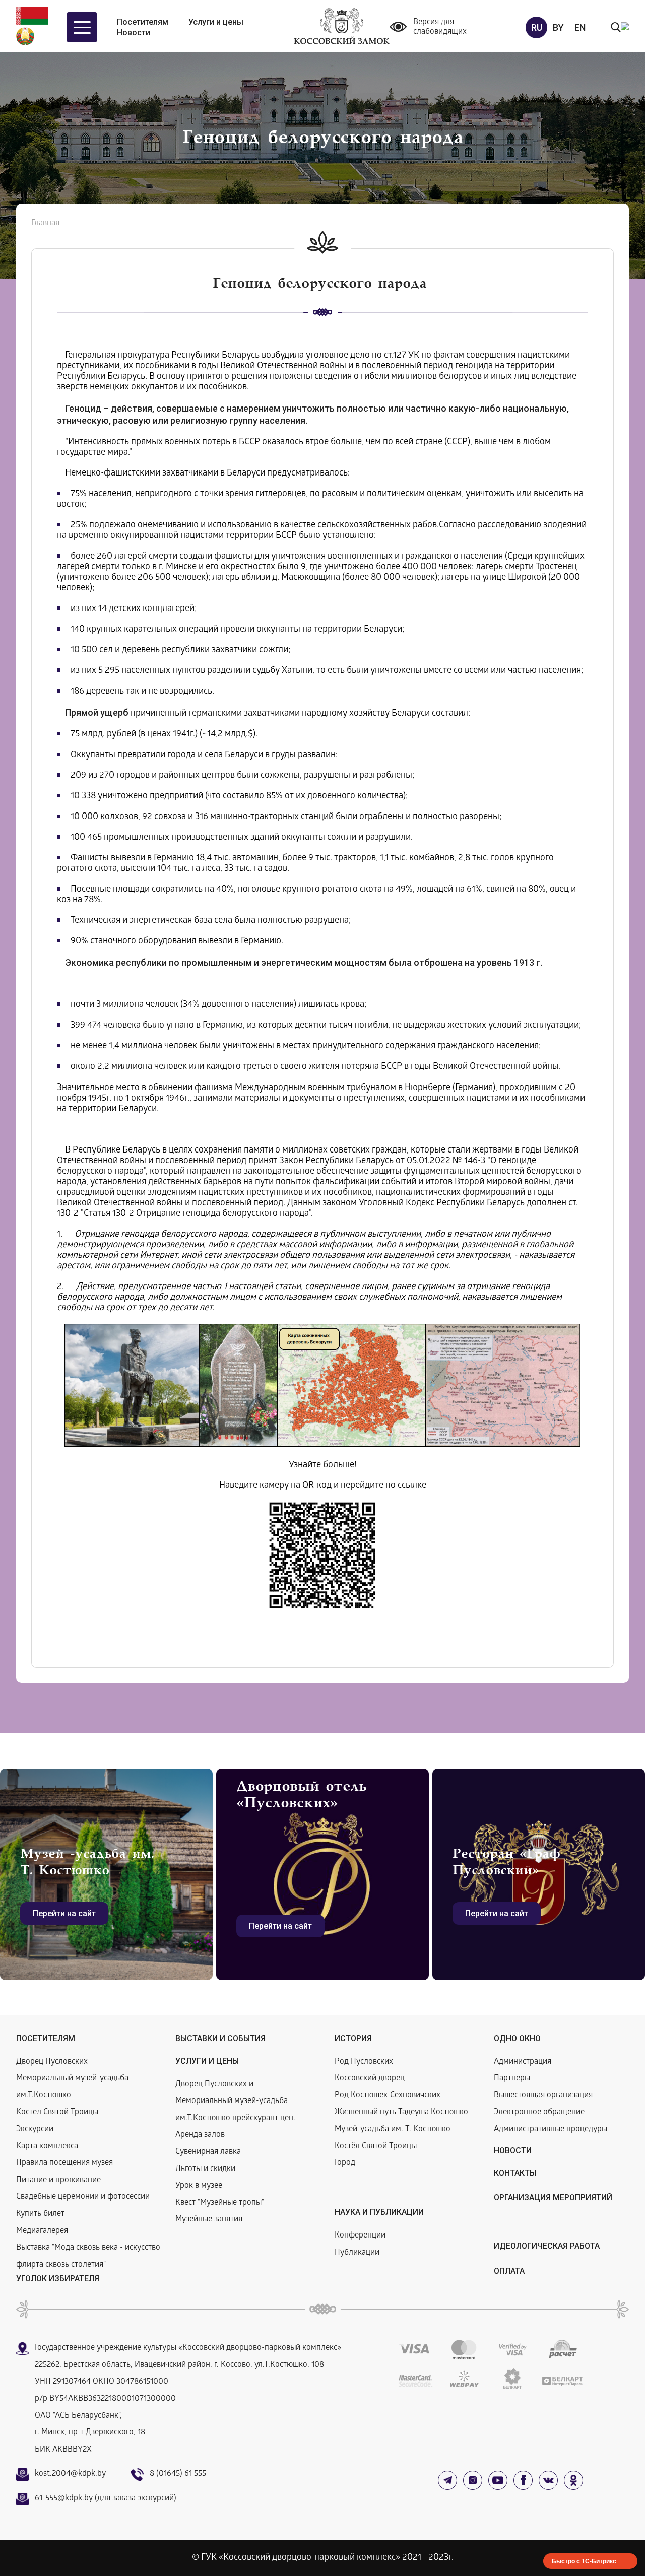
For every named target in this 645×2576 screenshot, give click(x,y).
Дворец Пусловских (52, 2062)
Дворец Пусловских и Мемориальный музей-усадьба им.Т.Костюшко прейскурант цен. (235, 2102)
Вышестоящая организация (543, 2096)
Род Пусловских (364, 2062)
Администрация (523, 2062)
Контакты (515, 2173)
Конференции (360, 2236)
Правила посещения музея (64, 2163)
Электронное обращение (539, 2112)
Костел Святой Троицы (57, 2112)
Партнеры (512, 2079)
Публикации (357, 2253)
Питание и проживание (58, 2180)
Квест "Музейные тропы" (220, 2203)
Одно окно (517, 2038)
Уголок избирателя (58, 2279)
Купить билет (40, 2214)
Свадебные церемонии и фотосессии (83, 2197)
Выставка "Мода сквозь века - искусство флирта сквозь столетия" (88, 2256)
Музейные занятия (209, 2220)
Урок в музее (199, 2186)
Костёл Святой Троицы (376, 2147)
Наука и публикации (379, 2212)
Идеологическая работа (547, 2246)
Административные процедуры (551, 2129)
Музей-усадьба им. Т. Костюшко (393, 2129)
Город (345, 2163)
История (353, 2038)
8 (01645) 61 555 (178, 2474)
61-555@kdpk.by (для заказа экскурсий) (106, 2499)
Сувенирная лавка (208, 2152)
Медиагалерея (42, 2231)
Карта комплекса (47, 2147)
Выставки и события (220, 2038)
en (580, 27)
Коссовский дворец (370, 2079)
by (558, 27)
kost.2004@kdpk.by (70, 2474)
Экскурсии (35, 2129)
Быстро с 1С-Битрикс (584, 2561)
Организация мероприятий (553, 2197)
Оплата (509, 2271)
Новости (134, 32)
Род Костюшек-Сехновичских (388, 2096)
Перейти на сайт (64, 1913)
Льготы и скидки (205, 2169)
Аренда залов (200, 2135)
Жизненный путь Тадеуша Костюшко (401, 2112)
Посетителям (143, 22)
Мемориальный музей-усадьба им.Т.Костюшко (72, 2087)
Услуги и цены (216, 22)
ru (537, 27)
